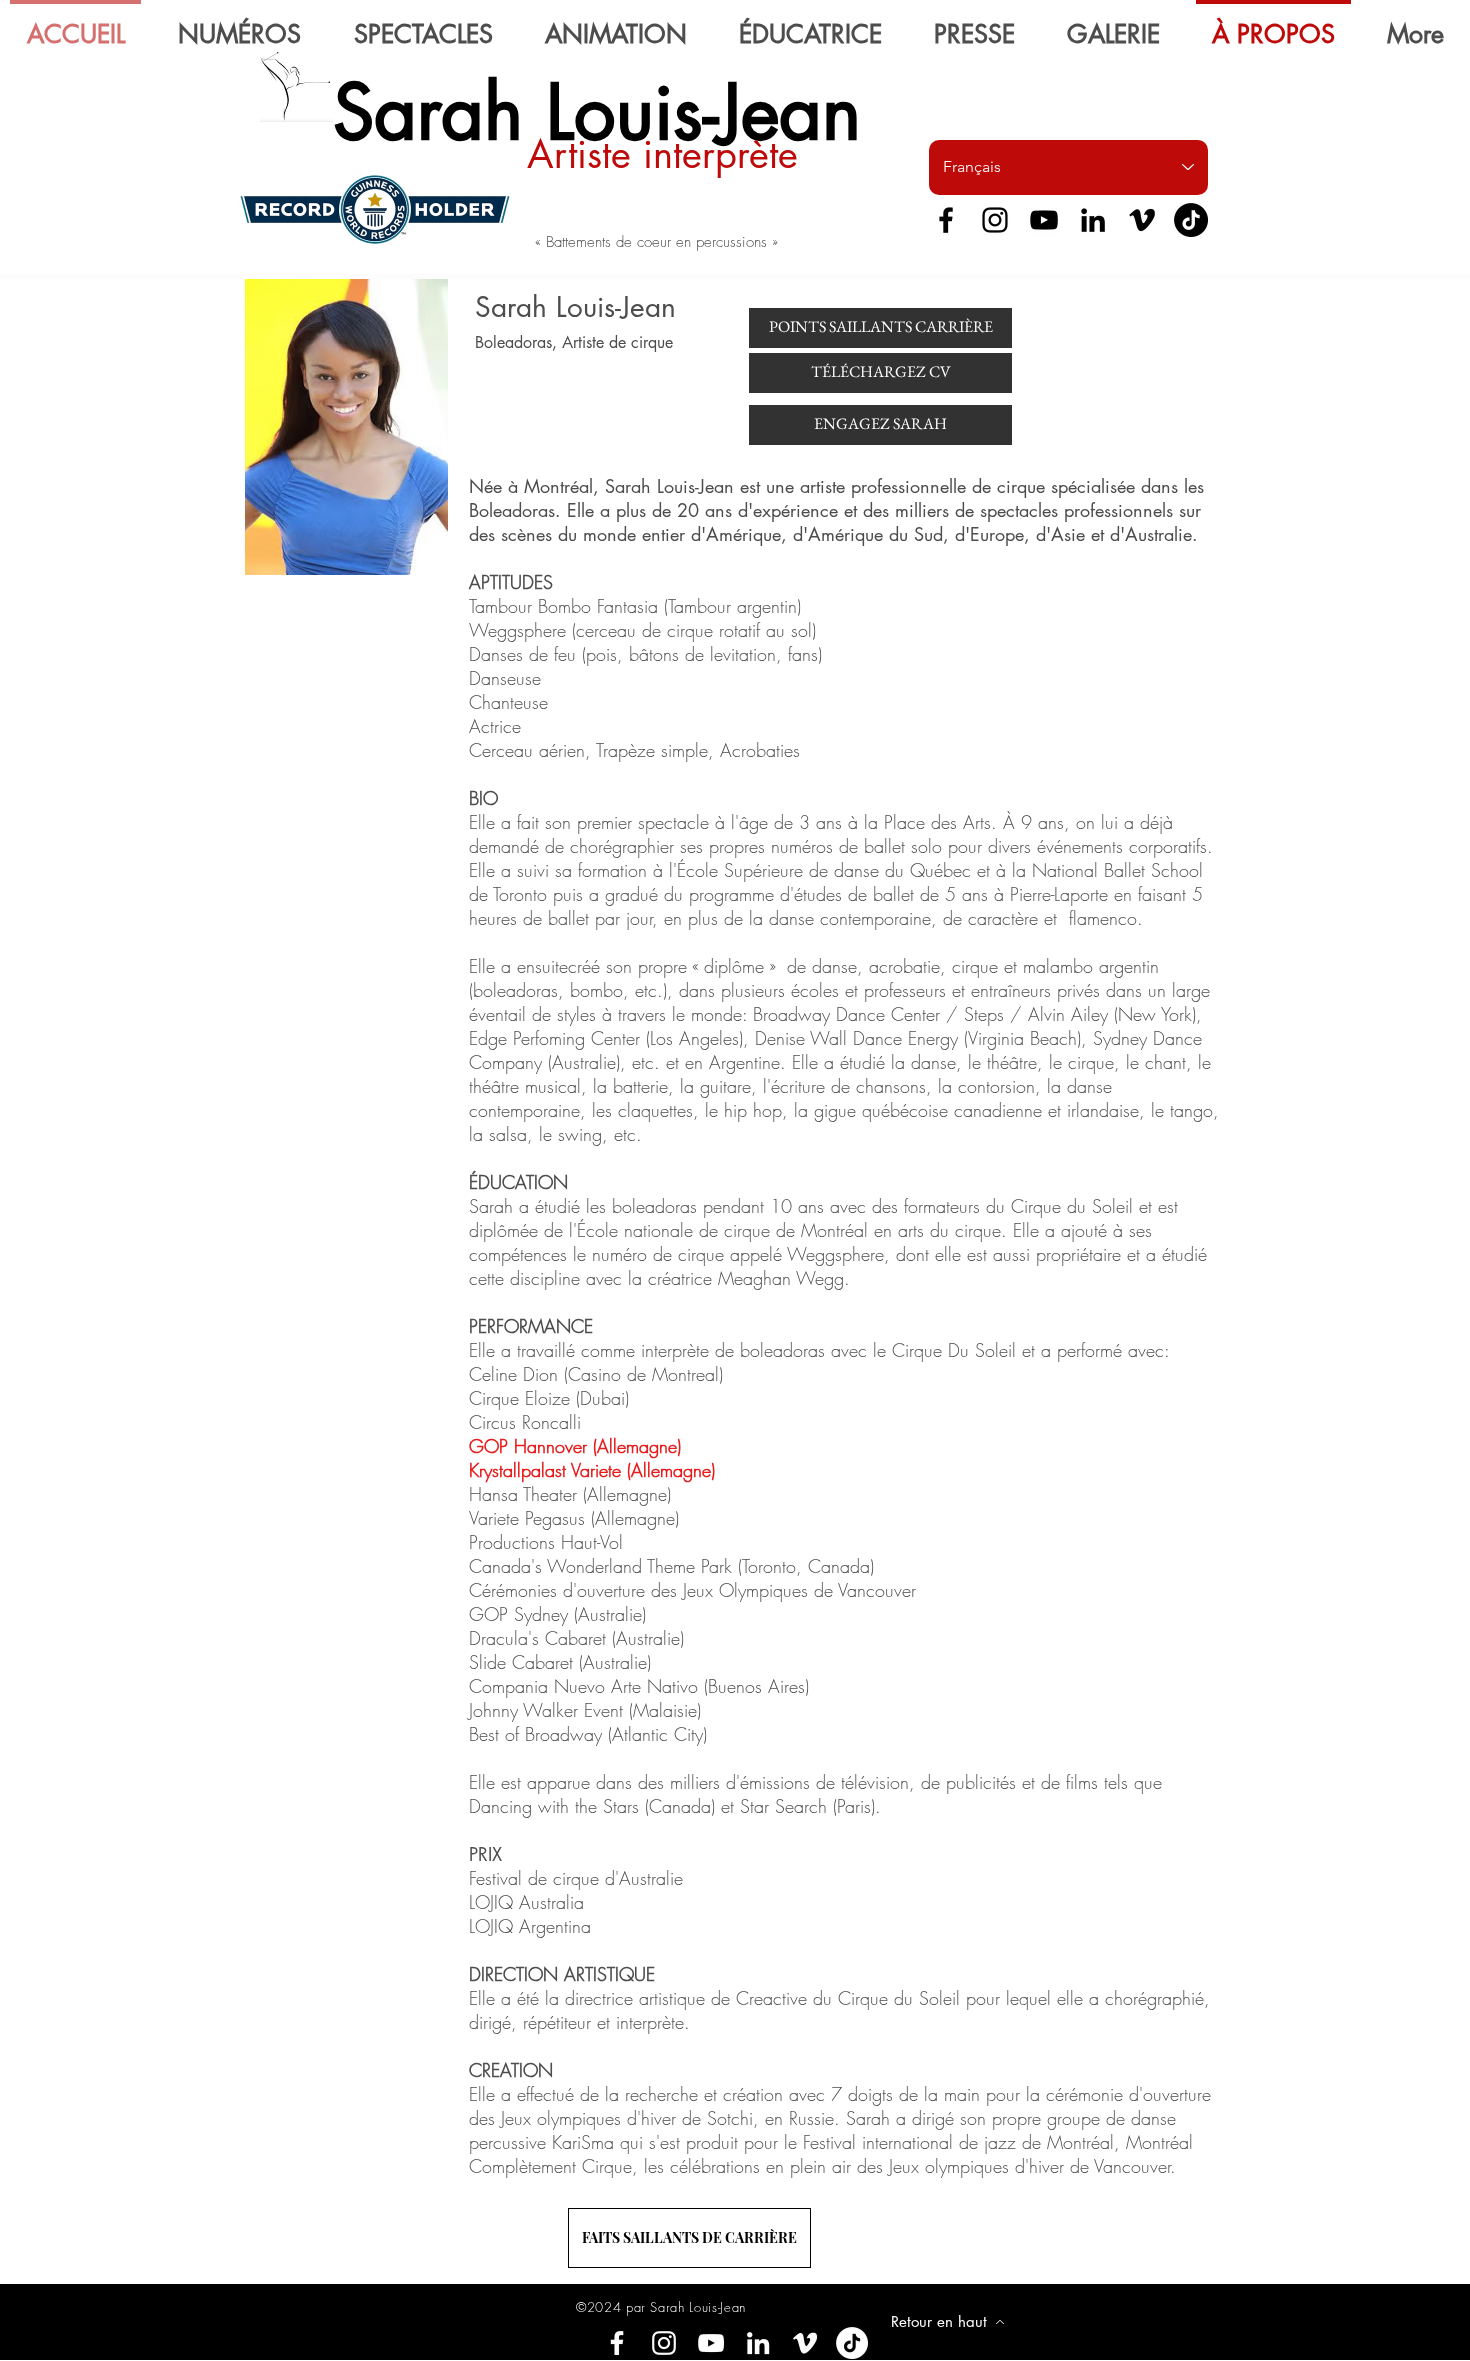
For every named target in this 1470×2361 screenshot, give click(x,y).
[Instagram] (995, 220)
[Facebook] (946, 220)
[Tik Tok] (1191, 220)
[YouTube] (1044, 220)
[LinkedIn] (1093, 220)
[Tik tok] (852, 2343)
